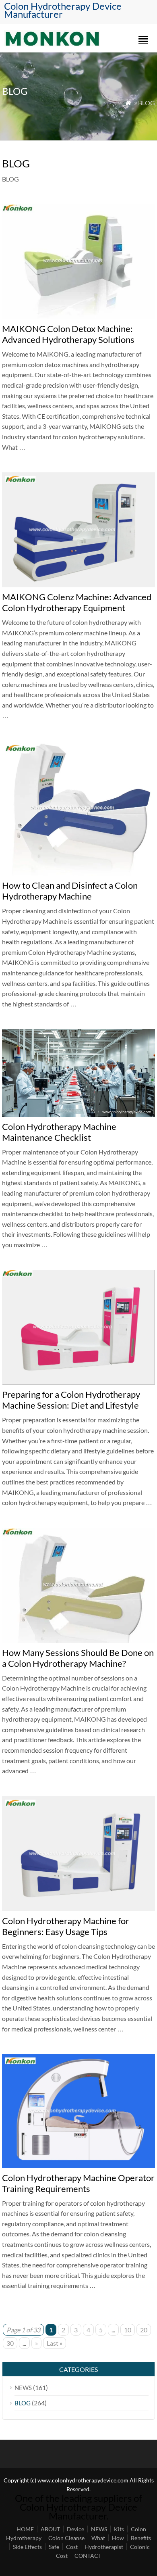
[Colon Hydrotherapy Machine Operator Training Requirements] (78, 2166)
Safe (54, 2547)
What (98, 2538)
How (118, 2538)
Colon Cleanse (66, 2538)
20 (144, 2330)
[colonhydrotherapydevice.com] (52, 44)
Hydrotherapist (104, 2547)
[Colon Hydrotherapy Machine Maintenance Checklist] (78, 1114)
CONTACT (88, 2556)
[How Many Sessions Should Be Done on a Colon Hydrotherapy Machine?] (78, 1640)
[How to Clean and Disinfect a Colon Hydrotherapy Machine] (78, 873)
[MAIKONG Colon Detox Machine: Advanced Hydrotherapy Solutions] (78, 316)
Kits (119, 2529)
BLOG (23, 2403)
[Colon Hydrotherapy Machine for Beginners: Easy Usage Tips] (78, 1909)
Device (75, 2529)
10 (128, 2330)
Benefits (141, 2538)
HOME (25, 2529)
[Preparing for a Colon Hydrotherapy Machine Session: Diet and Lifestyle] (78, 1382)
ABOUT (50, 2529)
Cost (72, 2547)
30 (10, 2343)
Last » (55, 2343)
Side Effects (27, 2547)
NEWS (23, 2388)
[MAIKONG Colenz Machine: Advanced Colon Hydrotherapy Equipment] (78, 585)
